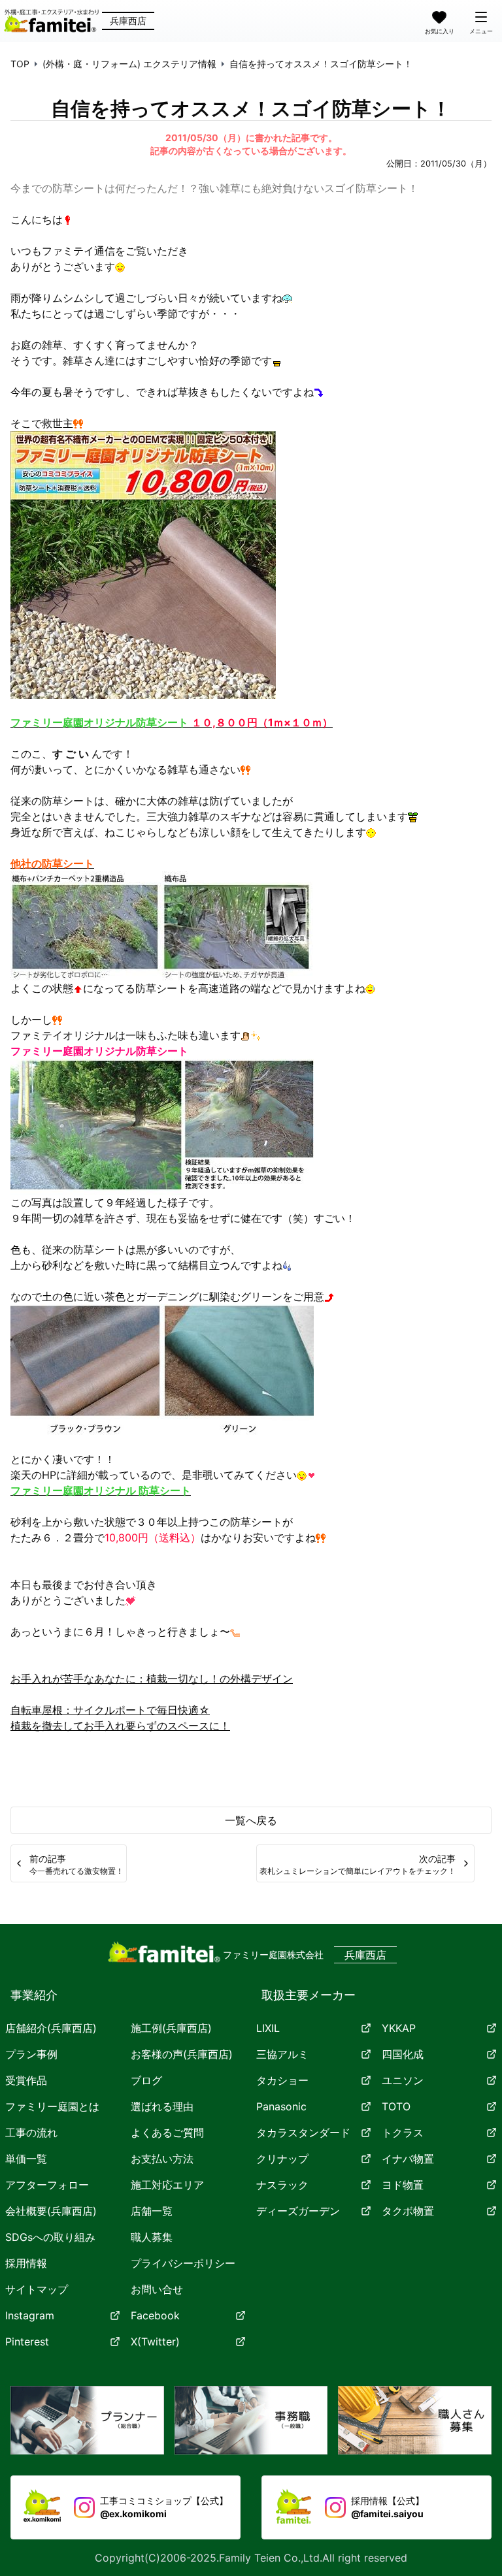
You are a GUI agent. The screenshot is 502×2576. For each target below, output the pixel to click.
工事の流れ (31, 2133)
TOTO (396, 2106)
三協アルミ (282, 2054)
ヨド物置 (403, 2185)
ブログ (146, 2080)
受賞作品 (26, 2080)
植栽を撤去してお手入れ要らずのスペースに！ (120, 1726)
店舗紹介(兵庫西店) (51, 2028)
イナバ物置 (408, 2159)
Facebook (155, 2315)
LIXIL (268, 2028)
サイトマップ (37, 2289)
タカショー (282, 2080)
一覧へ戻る (251, 1820)
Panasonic (281, 2106)
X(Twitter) (155, 2342)
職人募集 (152, 2237)
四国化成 (403, 2054)
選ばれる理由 (162, 2106)
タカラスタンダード (303, 2133)
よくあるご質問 (167, 2133)
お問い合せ (157, 2289)
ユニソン (403, 2080)
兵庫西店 (128, 21)
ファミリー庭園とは (52, 2106)
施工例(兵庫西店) (171, 2028)
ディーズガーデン (298, 2211)
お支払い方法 (162, 2159)
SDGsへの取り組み (50, 2237)
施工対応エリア (167, 2185)
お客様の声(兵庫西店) (182, 2054)
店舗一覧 (152, 2211)
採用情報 (26, 2263)
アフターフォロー (47, 2185)
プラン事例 (31, 2054)
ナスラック (282, 2185)
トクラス (403, 2133)
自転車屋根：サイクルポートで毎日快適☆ (110, 1710)
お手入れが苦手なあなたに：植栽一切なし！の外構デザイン (152, 1679)
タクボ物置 (408, 2211)
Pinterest (27, 2342)
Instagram (30, 2315)
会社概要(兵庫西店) (51, 2211)
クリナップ (282, 2159)
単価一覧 (26, 2159)
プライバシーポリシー (183, 2263)
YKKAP (399, 2028)
